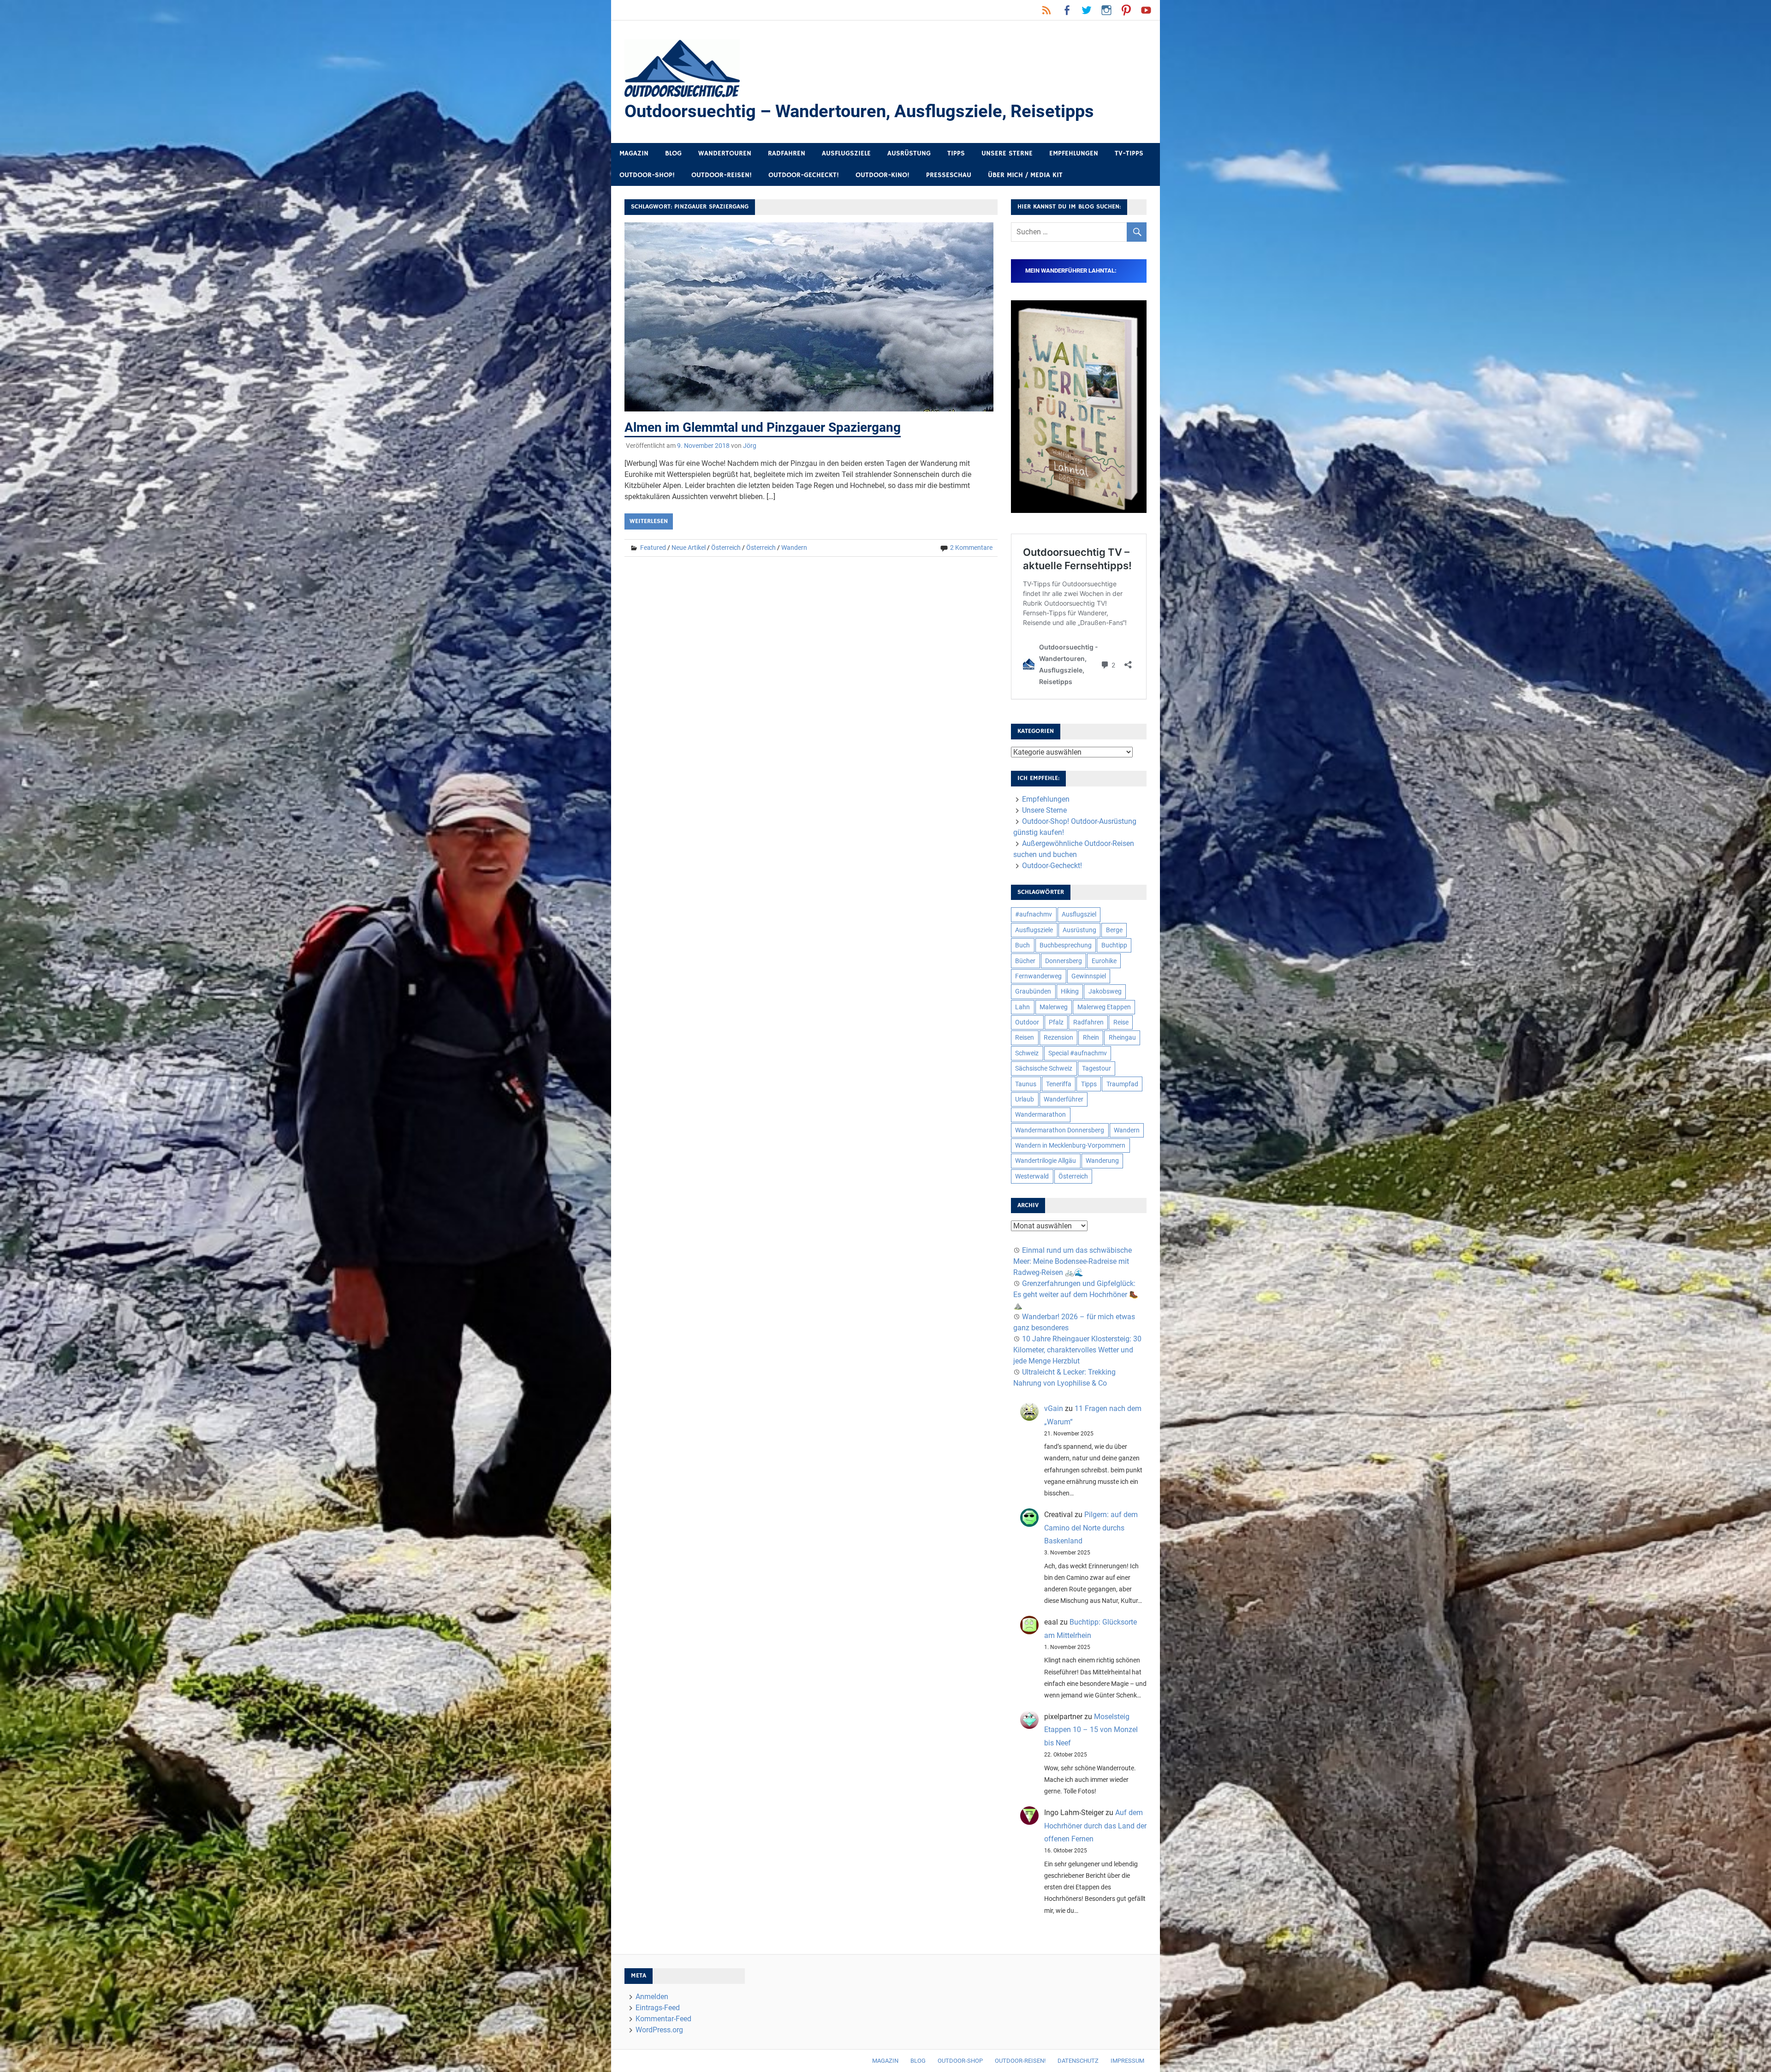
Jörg (750, 446)
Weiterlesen (649, 521)
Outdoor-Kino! (883, 175)
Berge (1114, 930)
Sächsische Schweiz (1044, 1068)
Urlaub (1025, 1099)
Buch (1022, 945)
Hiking (1070, 991)
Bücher (1025, 961)
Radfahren (787, 153)
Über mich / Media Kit (1025, 175)
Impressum (1127, 2061)
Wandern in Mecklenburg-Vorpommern (1070, 1145)
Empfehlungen (1074, 153)
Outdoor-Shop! (647, 175)
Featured (653, 548)
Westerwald (1032, 1176)
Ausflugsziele (846, 153)
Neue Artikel (689, 548)
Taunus (1026, 1084)
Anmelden (652, 1997)
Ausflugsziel (1079, 914)
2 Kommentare (971, 548)
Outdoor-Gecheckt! (804, 175)
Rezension (1058, 1037)
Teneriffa (1059, 1084)
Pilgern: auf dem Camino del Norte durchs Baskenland (1091, 1528)
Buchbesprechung (1066, 945)
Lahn (1022, 1007)
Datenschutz (1078, 2061)
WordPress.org (659, 2030)
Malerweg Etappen (1104, 1007)
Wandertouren (725, 153)
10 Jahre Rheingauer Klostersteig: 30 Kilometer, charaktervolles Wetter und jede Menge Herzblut (1077, 1350)
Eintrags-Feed (658, 2008)
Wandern (794, 548)
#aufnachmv (1034, 914)
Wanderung (1102, 1161)
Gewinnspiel (1089, 976)
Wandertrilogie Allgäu (1046, 1161)
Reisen (1025, 1037)
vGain (1054, 1408)
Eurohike (1104, 961)
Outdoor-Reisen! (722, 175)
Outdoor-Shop (960, 2061)
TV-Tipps (1129, 153)
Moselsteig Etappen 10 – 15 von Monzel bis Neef (1091, 1730)
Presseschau (949, 175)
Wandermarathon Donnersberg (1060, 1130)
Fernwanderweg (1038, 976)
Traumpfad (1122, 1084)
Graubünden (1033, 991)
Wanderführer (1064, 1099)
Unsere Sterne (1007, 153)
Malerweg (1054, 1007)
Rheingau (1122, 1037)
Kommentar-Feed (663, 2019)
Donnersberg (1064, 961)
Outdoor (1027, 1022)
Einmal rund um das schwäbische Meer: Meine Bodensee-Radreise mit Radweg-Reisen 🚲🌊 (1073, 1261)
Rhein (1091, 1037)
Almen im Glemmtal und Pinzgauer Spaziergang (763, 427)
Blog (673, 153)
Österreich (726, 548)
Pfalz (1056, 1022)
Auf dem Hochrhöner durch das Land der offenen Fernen (1095, 1826)
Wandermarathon (1040, 1114)
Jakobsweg (1105, 991)
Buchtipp (1114, 945)
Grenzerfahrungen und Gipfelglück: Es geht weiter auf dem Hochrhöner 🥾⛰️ (1076, 1295)
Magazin (634, 153)
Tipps (956, 153)
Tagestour (1096, 1068)
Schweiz (1027, 1053)
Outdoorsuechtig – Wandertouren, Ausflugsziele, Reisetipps (859, 111)
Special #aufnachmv (1078, 1053)
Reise (1121, 1022)
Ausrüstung (909, 153)
